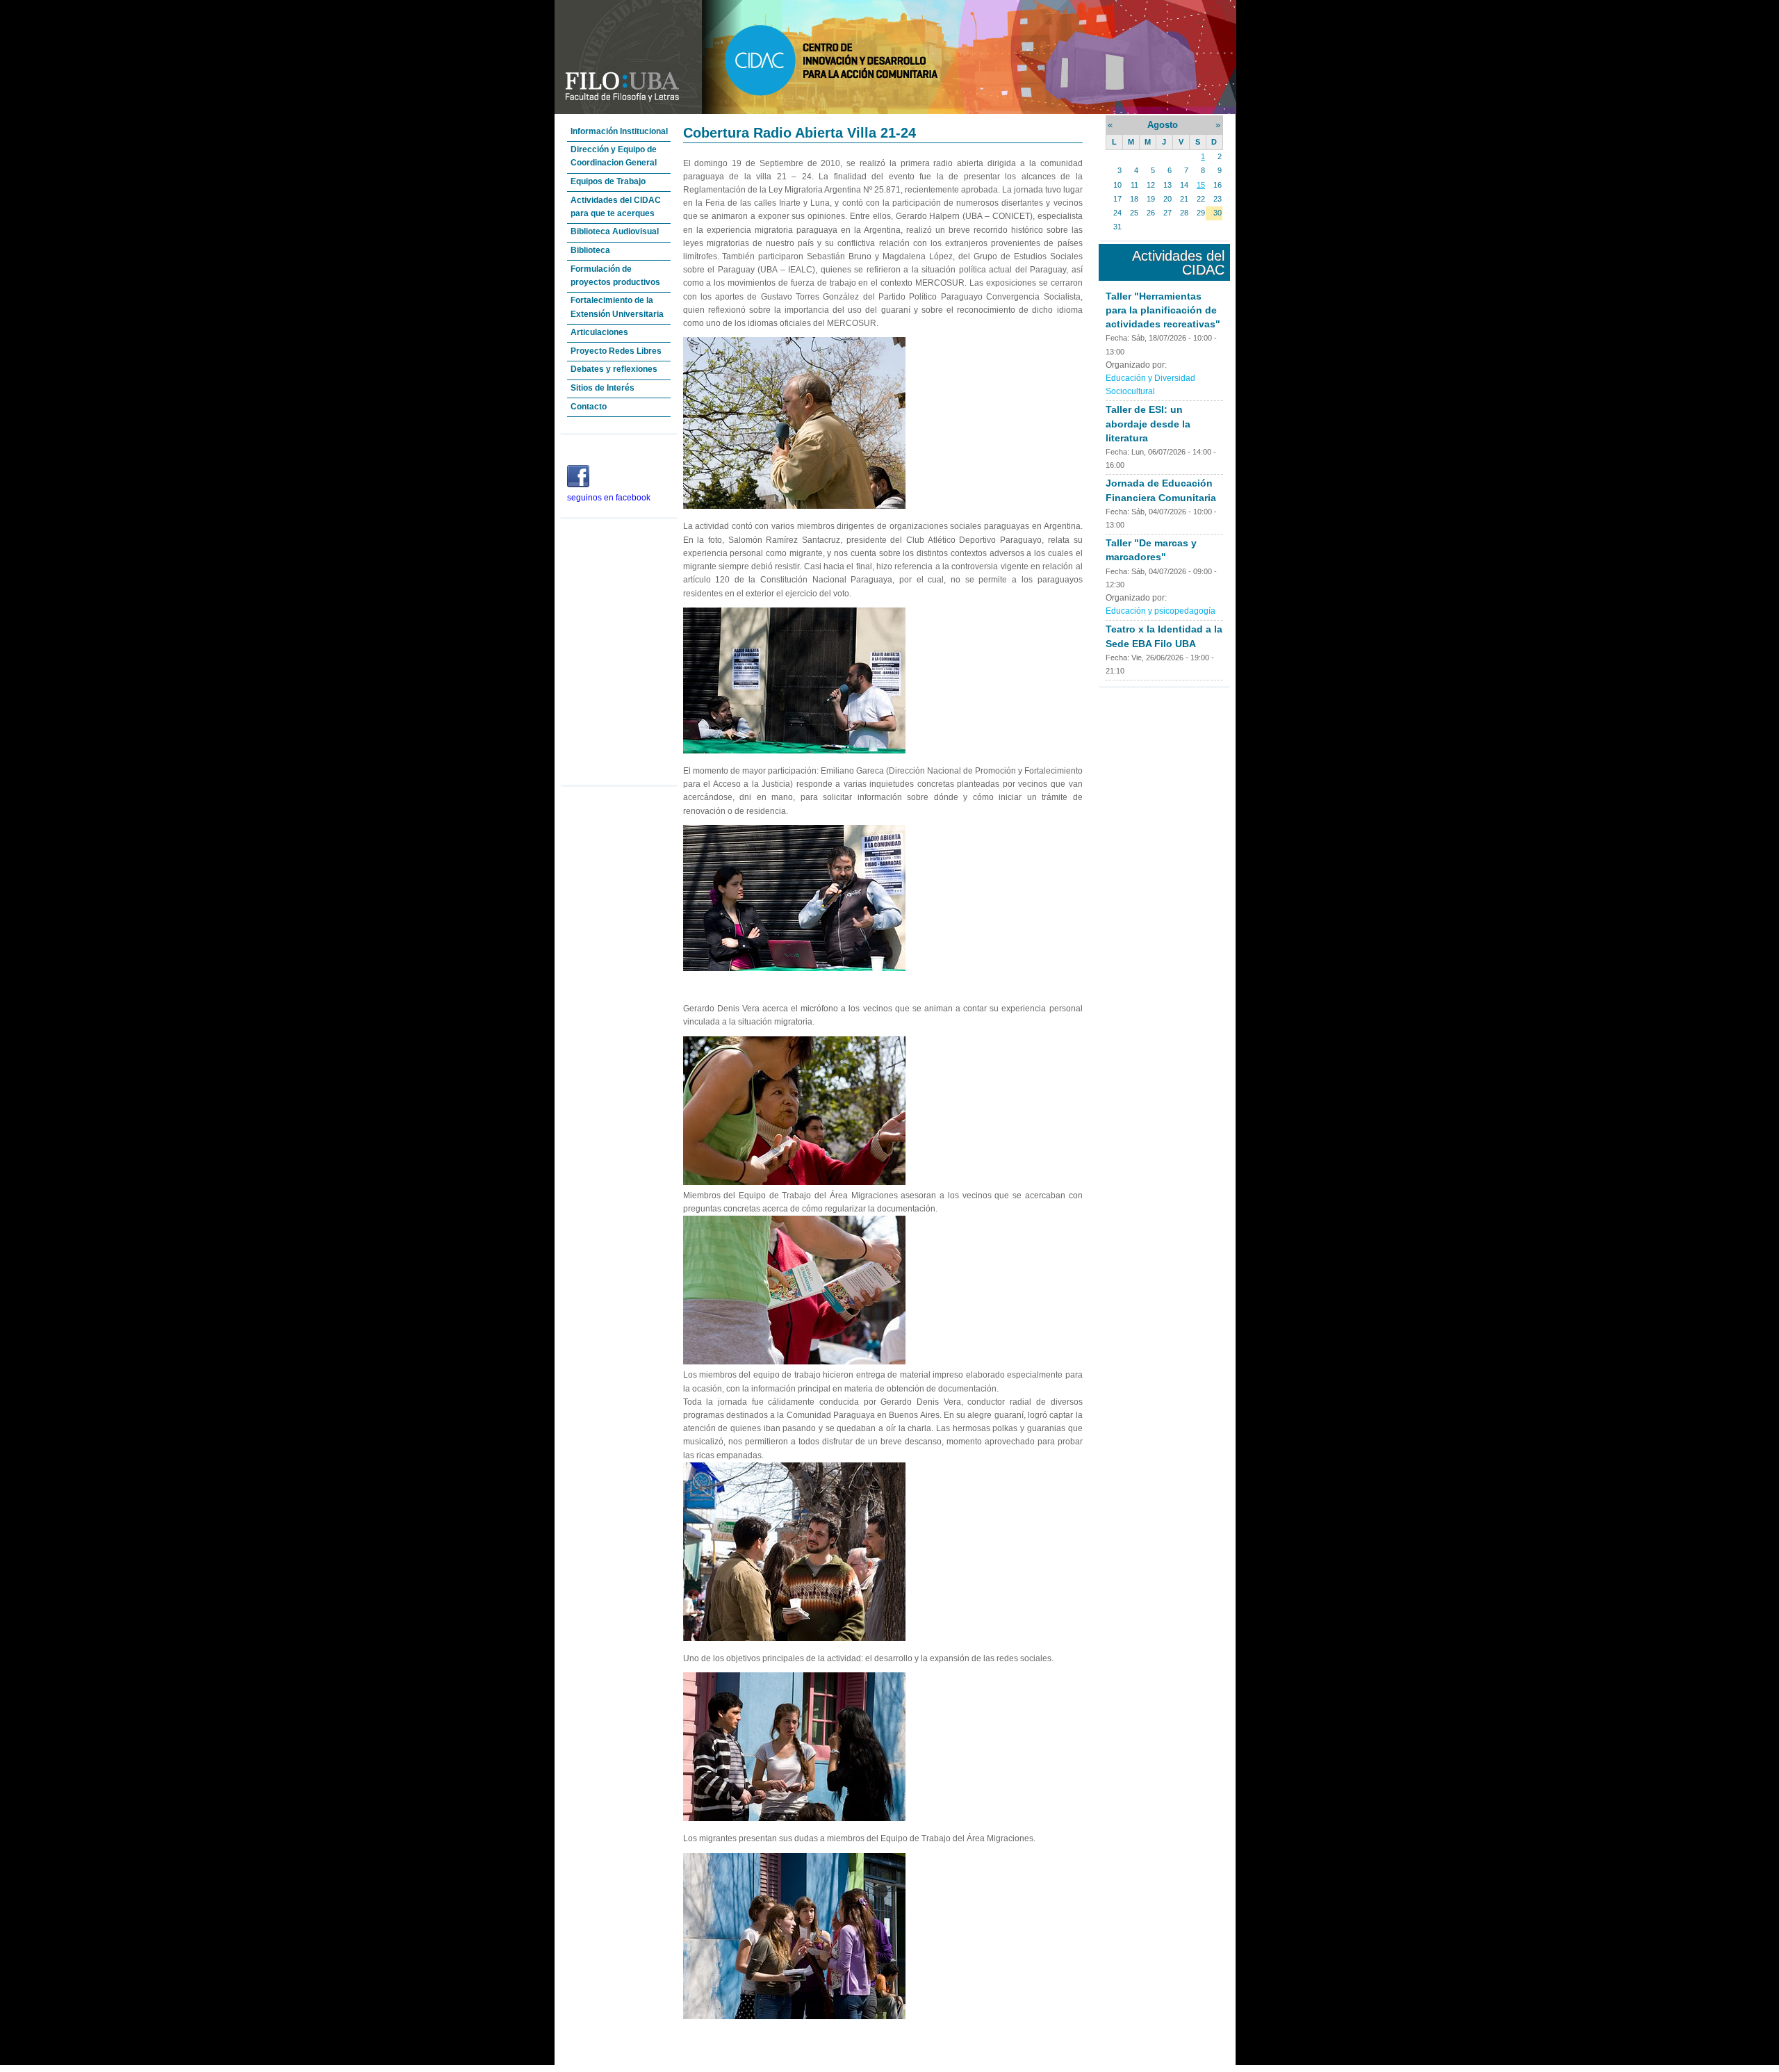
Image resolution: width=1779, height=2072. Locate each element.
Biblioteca (590, 250)
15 (1201, 185)
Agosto (1163, 125)
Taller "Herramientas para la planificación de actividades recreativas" (1163, 310)
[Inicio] (895, 111)
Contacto (589, 407)
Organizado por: (1136, 365)
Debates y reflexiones (614, 369)
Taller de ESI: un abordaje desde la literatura (1148, 423)
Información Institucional (619, 131)
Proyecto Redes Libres (616, 351)
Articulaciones (599, 332)
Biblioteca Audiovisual (615, 231)
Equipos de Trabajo (608, 181)
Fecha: (1118, 338)
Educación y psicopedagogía (1161, 611)
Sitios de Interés (602, 388)
